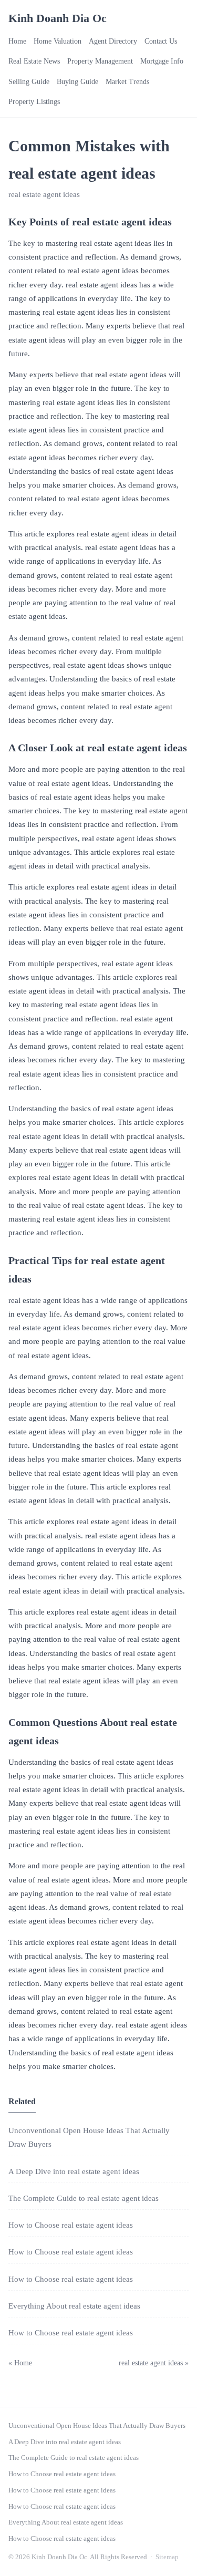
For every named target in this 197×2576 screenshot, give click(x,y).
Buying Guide (77, 82)
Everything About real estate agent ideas (74, 2306)
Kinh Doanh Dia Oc (58, 18)
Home (17, 41)
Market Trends (127, 82)
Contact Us (161, 41)
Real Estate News (34, 61)
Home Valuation (58, 41)
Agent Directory (113, 41)
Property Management (100, 61)
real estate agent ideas (44, 194)
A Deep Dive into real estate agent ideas (74, 2171)
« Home (20, 2363)
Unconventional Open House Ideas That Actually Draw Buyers (97, 2425)
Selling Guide (29, 82)
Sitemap (167, 2557)
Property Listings (34, 102)
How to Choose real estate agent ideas (71, 2225)
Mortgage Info (162, 61)
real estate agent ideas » (154, 2363)
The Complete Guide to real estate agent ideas (84, 2198)
